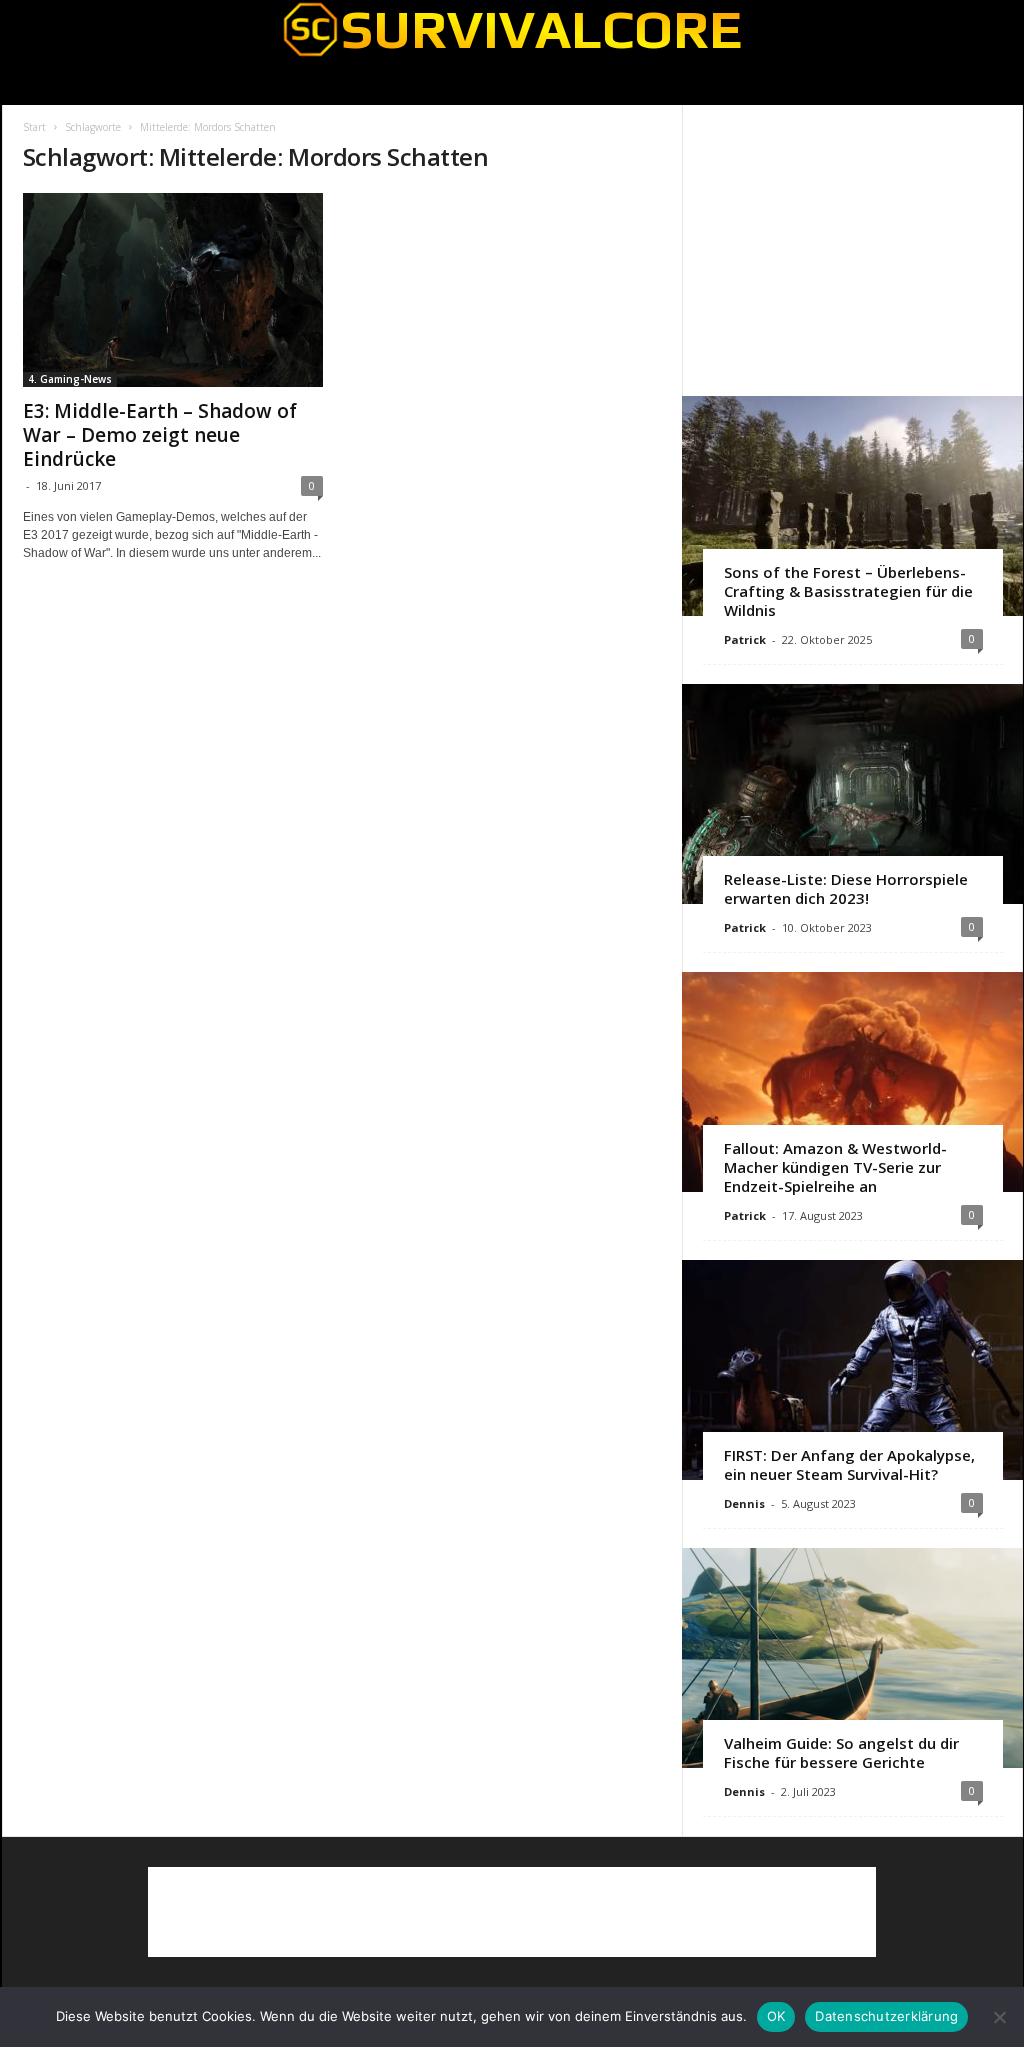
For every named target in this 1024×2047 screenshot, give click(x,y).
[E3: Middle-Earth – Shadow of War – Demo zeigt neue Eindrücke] (173, 290)
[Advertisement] (852, 250)
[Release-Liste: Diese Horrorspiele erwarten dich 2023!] (852, 794)
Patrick (745, 639)
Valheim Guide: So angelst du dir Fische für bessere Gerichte (841, 1752)
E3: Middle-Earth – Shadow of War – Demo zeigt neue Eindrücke (160, 435)
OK (776, 2016)
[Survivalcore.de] (512, 29)
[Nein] (999, 2017)
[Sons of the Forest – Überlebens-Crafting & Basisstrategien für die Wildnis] (852, 506)
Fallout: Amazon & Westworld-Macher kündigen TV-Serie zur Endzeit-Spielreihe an (835, 1167)
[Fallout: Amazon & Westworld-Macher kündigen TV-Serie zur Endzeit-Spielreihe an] (852, 1082)
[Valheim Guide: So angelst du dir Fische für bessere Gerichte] (852, 1658)
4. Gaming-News (70, 379)
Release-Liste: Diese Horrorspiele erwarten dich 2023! (846, 888)
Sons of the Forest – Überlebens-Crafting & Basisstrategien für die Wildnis (848, 591)
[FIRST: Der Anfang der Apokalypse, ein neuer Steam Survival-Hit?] (852, 1370)
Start (34, 127)
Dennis (744, 1503)
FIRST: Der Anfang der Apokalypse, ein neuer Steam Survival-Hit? (849, 1464)
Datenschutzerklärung (886, 2016)
